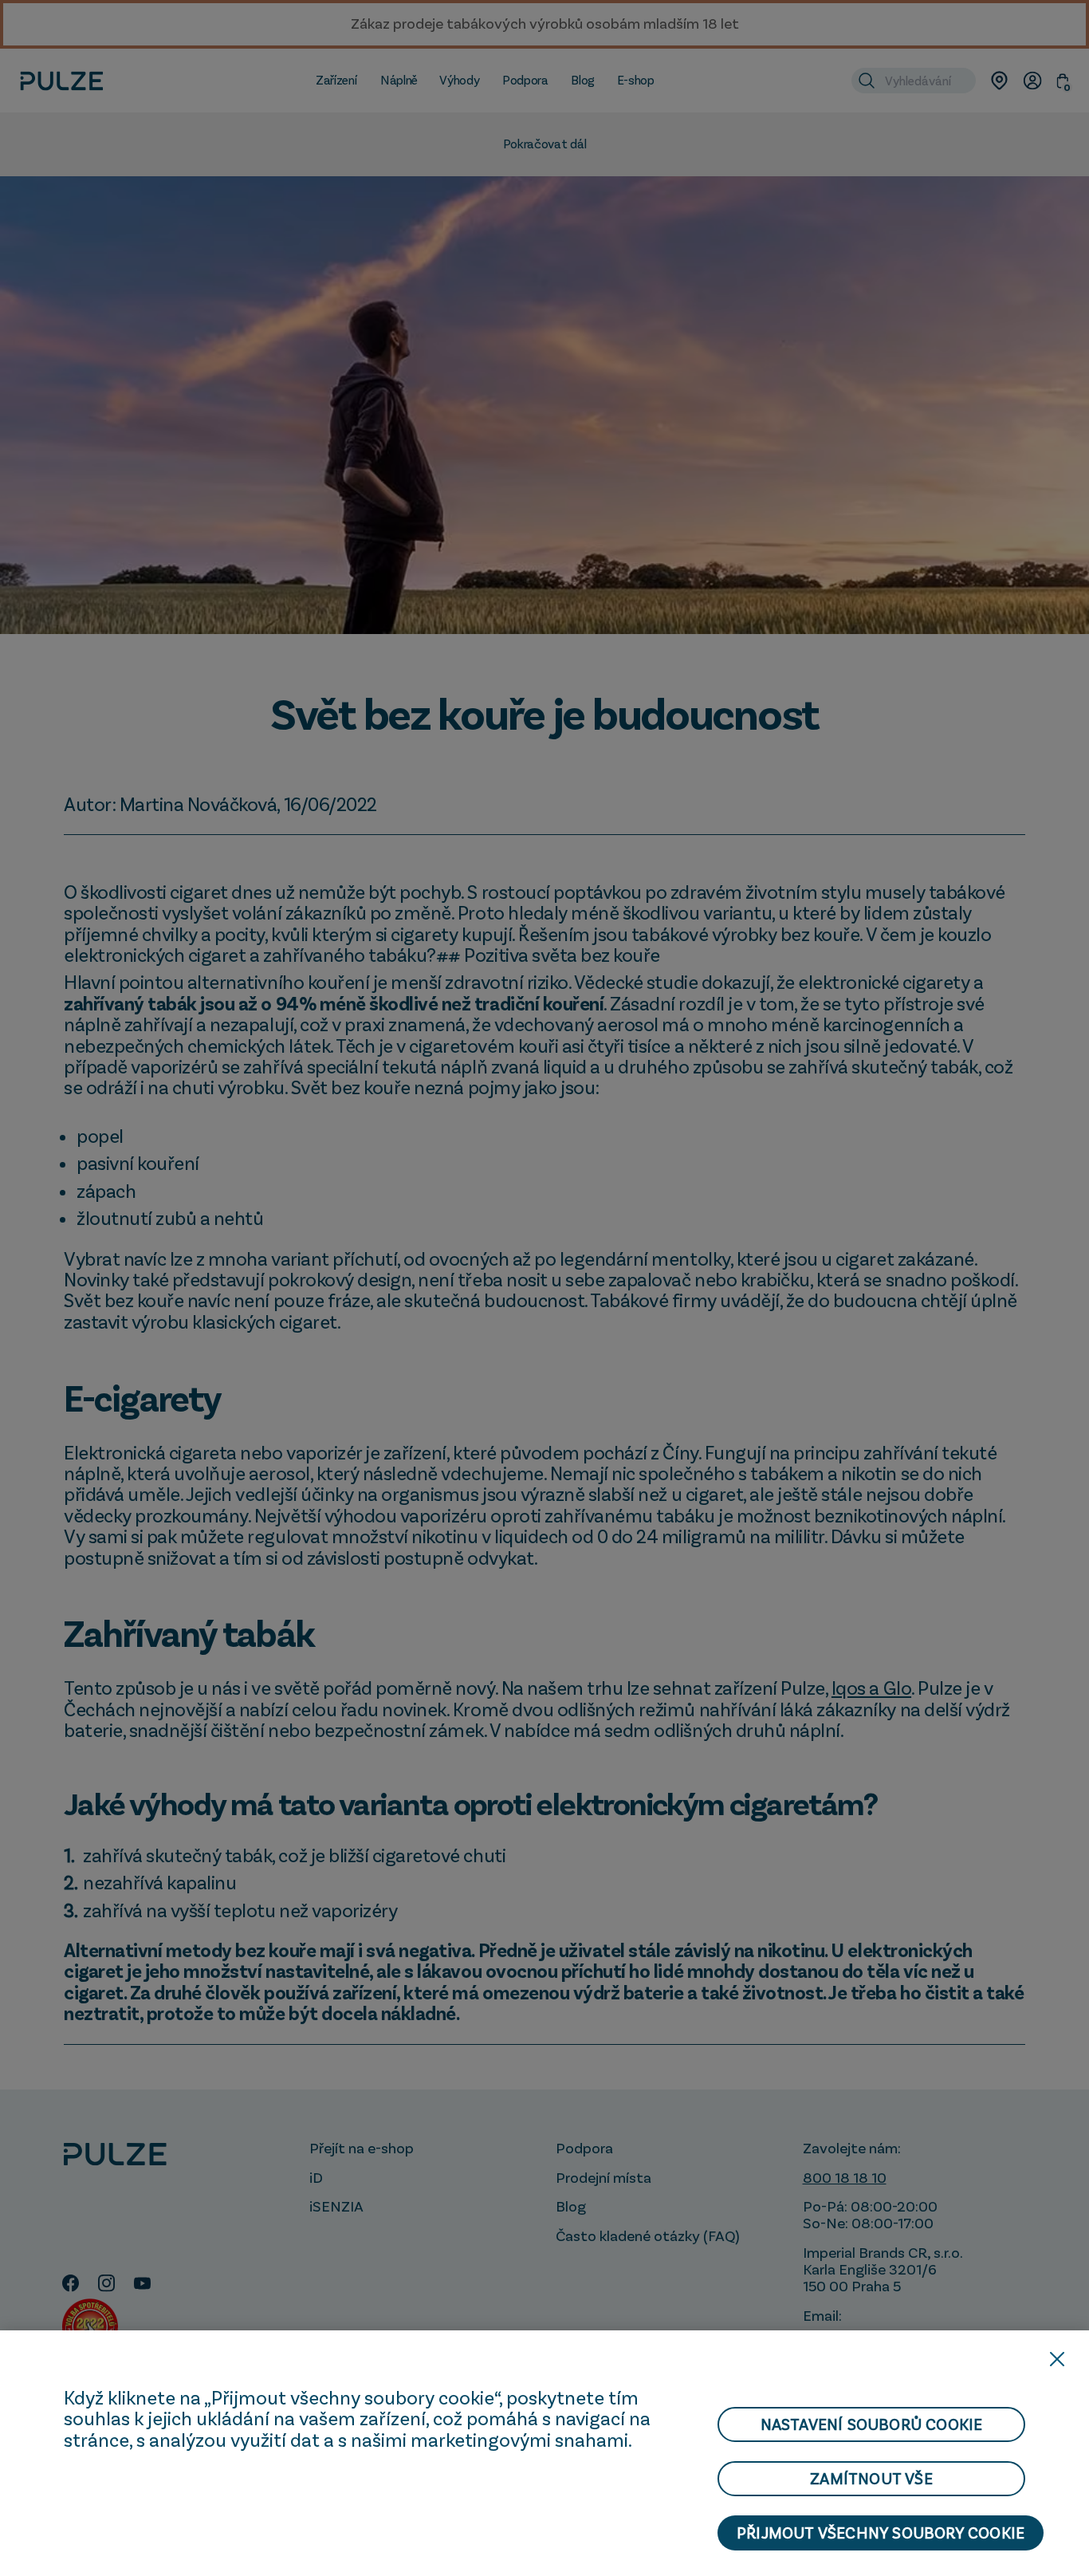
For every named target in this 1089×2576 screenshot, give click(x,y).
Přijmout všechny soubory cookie (881, 2533)
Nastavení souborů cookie (872, 2424)
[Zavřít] (1057, 2359)
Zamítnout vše (871, 2479)
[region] (544, 2453)
